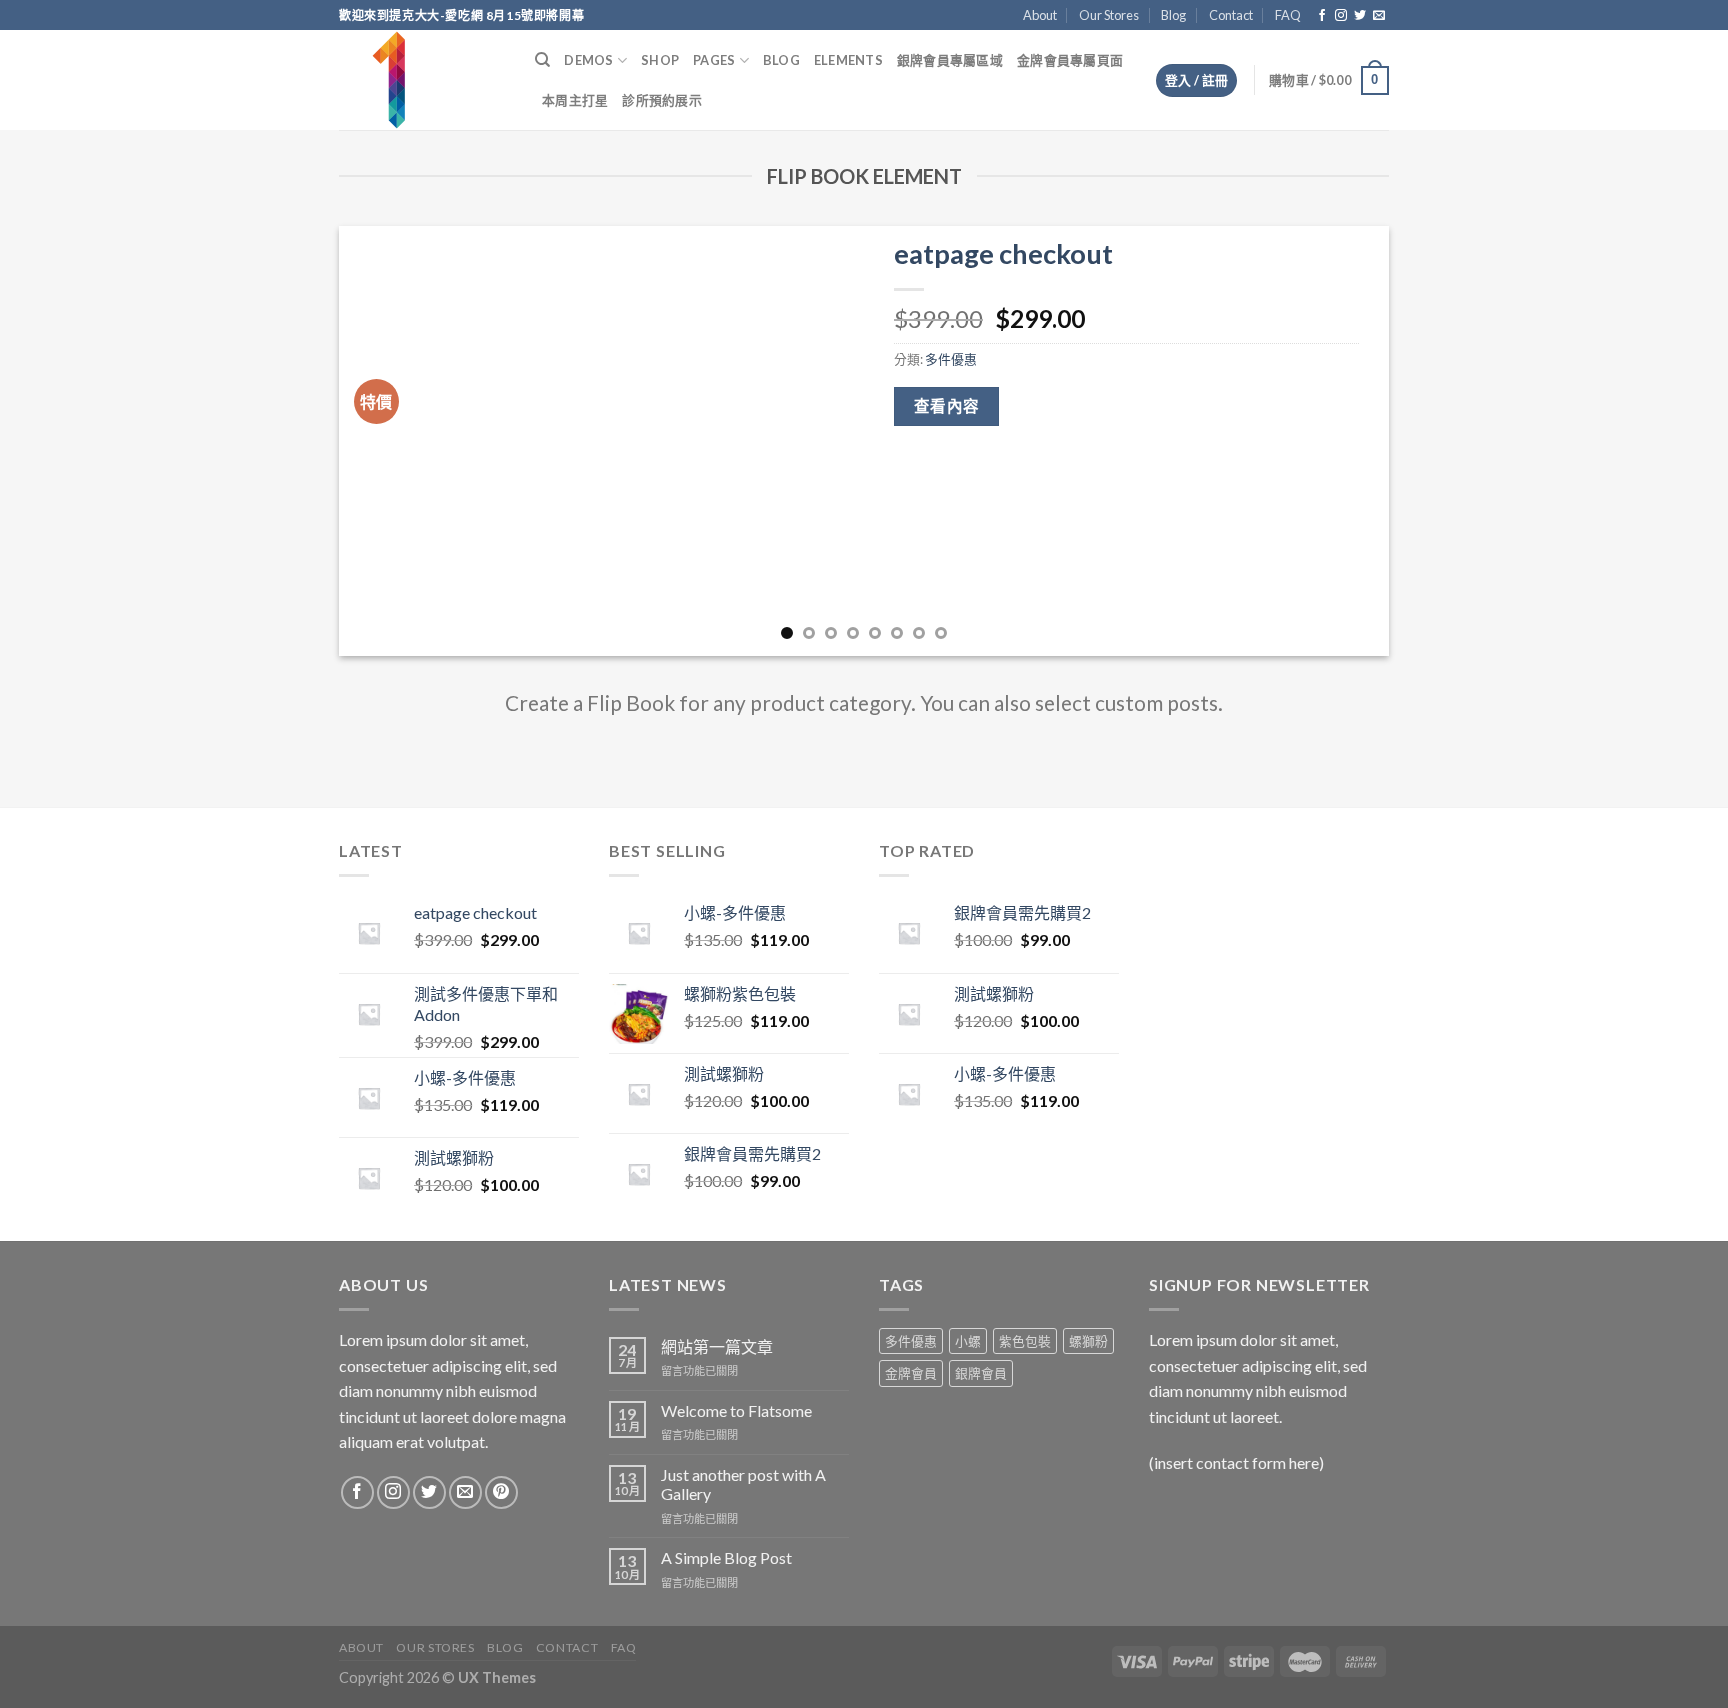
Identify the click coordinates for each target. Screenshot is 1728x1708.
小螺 (968, 1341)
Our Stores (1109, 15)
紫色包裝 (1025, 1341)
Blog (1173, 15)
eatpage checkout (1003, 253)
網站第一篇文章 (717, 1346)
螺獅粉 (1088, 1341)
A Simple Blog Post (726, 1557)
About (1040, 15)
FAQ (1288, 15)
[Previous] (385, 441)
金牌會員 (911, 1373)
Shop (660, 60)
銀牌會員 (981, 1373)
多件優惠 (951, 359)
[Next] (1343, 441)
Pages (714, 60)
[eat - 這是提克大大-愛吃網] (422, 80)
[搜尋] (542, 60)
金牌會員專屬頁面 (1070, 60)
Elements (848, 60)
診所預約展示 (662, 100)
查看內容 (947, 406)
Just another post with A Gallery (743, 1484)
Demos (588, 60)
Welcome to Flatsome (736, 1410)
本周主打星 (575, 100)
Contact (1231, 15)
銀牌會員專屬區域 (950, 60)
